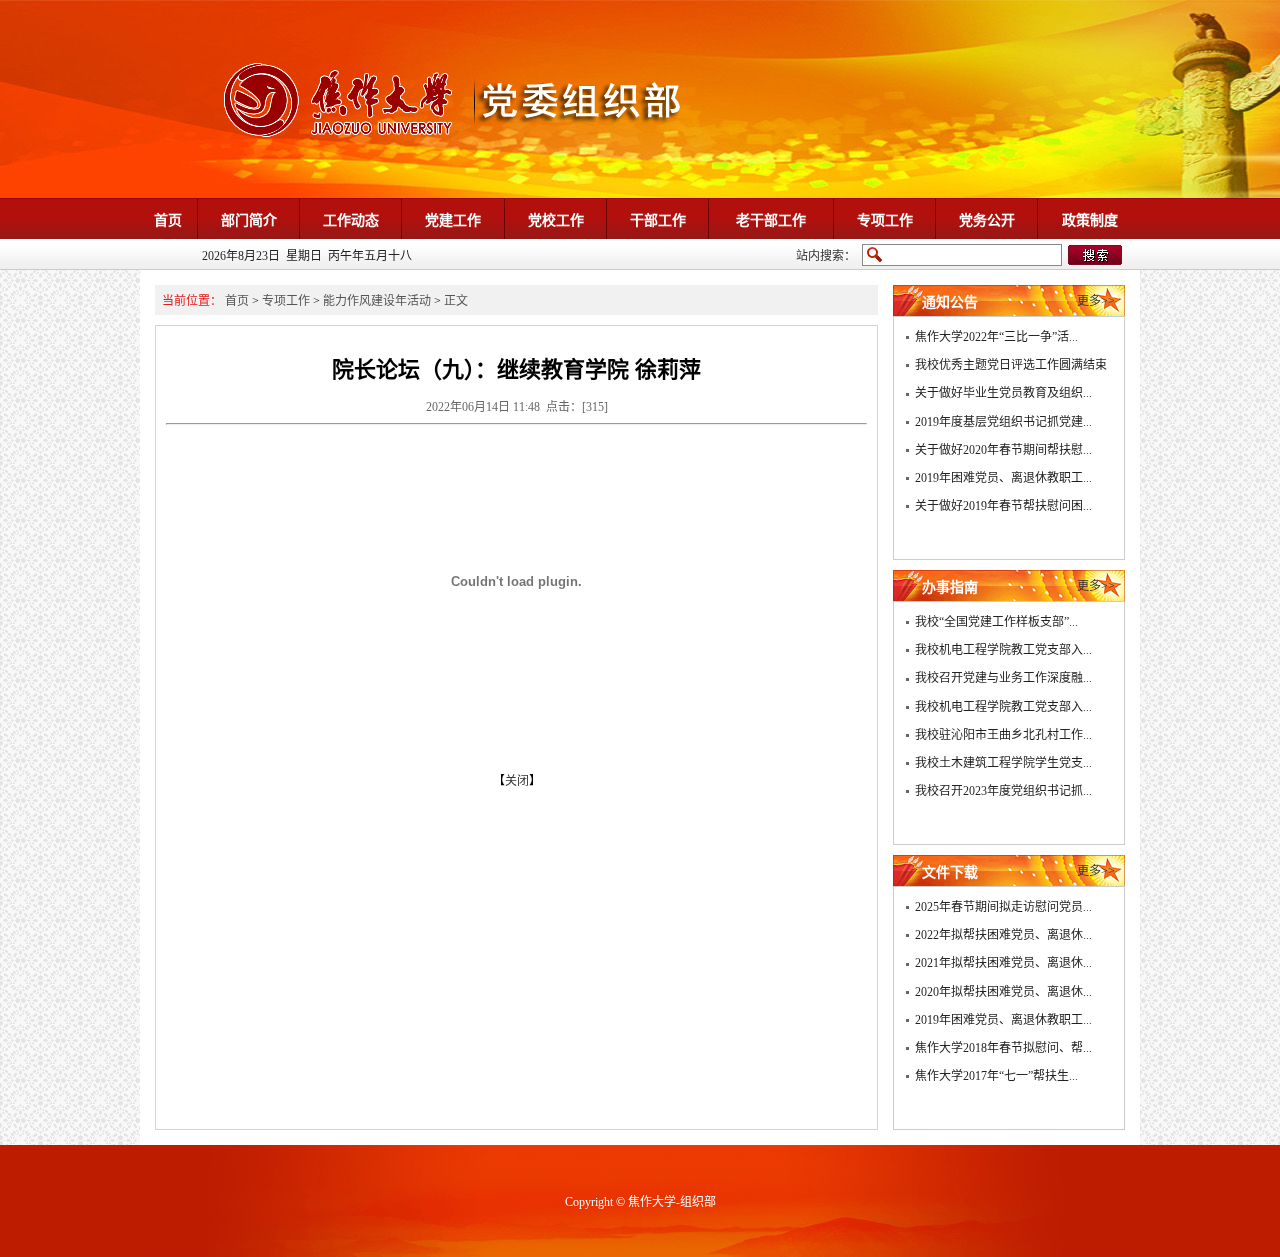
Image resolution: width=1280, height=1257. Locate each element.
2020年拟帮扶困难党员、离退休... (1003, 992)
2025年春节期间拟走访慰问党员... (1003, 907)
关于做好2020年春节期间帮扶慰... (1003, 450)
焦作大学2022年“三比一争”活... (996, 337)
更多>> (1096, 301)
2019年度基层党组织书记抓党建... (1003, 422)
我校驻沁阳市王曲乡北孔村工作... (1003, 735)
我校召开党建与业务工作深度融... (1003, 678)
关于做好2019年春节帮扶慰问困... (1003, 506)
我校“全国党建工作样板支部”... (996, 622)
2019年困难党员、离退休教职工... (1003, 478)
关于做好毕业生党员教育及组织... (1003, 393)
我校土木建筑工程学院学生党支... (1003, 763)
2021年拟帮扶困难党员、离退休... (1003, 963)
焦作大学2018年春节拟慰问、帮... (1003, 1048)
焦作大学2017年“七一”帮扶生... (996, 1076)
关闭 (517, 781)
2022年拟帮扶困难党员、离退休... (1003, 935)
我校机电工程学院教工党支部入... (1003, 650)
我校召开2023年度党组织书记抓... (1003, 791)
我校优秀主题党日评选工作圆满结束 (1011, 365)
